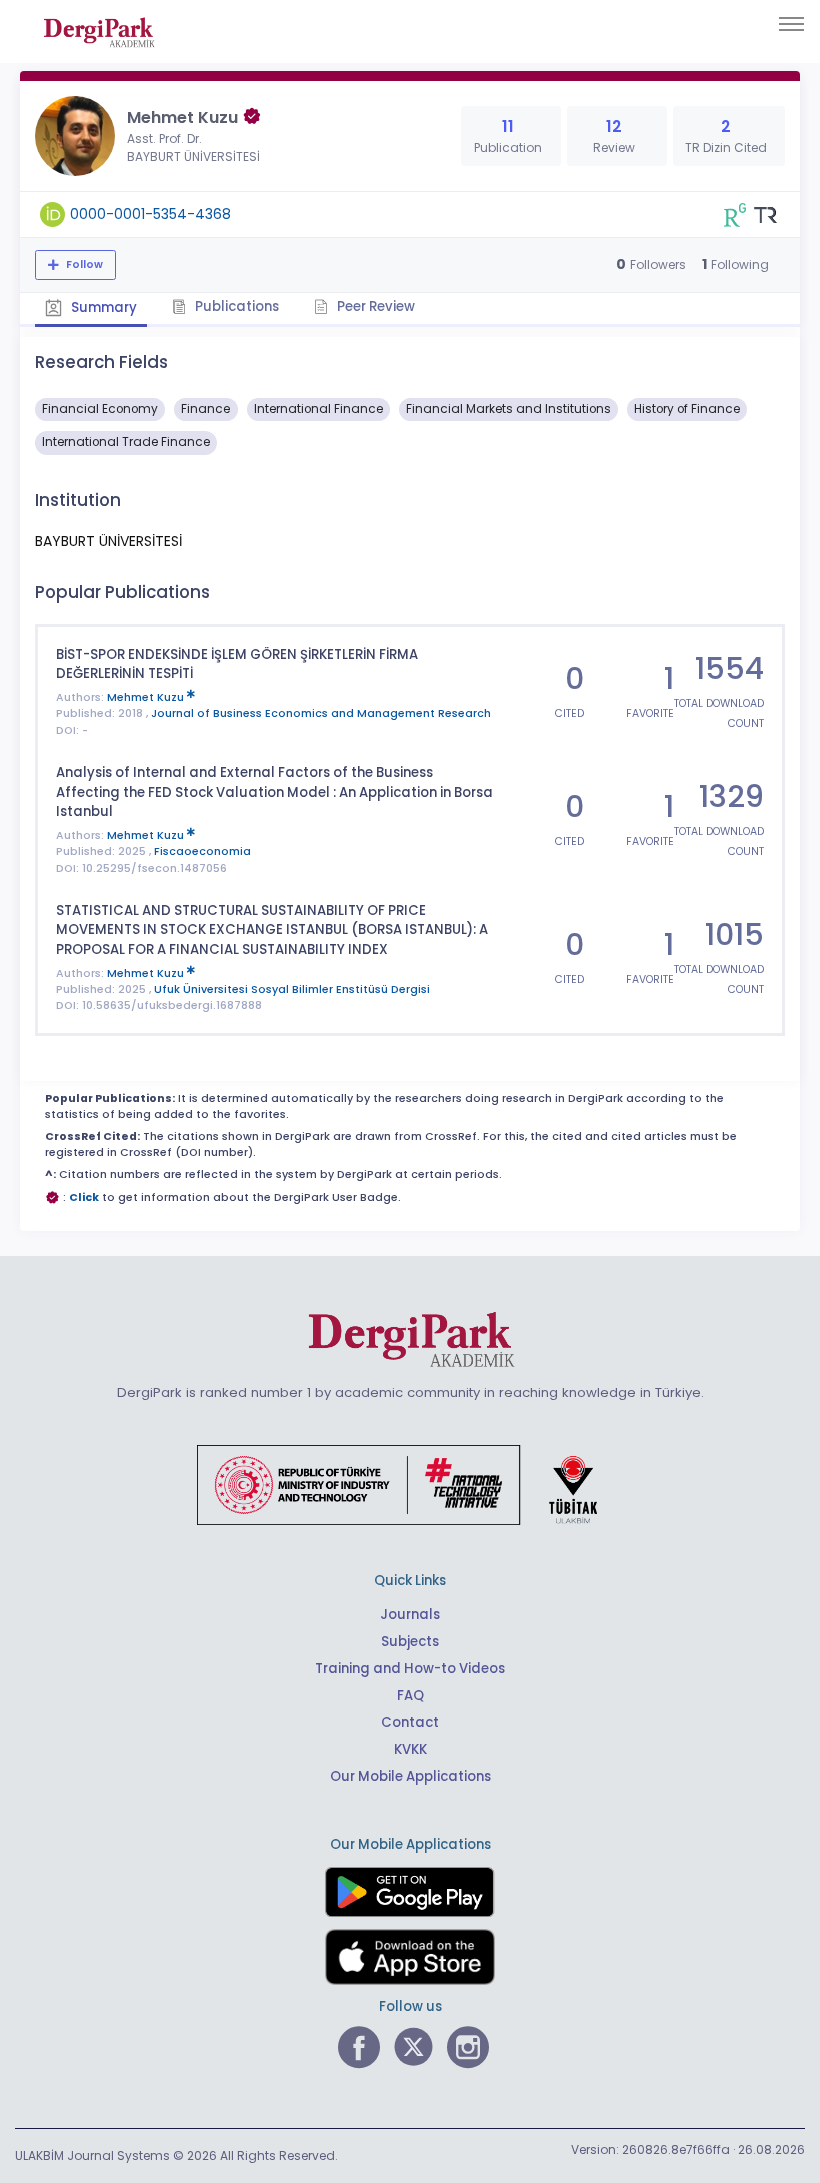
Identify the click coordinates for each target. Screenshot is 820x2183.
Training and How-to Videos (410, 1668)
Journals (410, 1614)
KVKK (410, 1749)
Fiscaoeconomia (202, 851)
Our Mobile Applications (410, 1776)
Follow (83, 264)
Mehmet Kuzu (147, 697)
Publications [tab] (235, 306)
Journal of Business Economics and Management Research (321, 713)
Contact (410, 1722)
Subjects (410, 1641)
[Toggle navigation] (791, 24)
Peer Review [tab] (374, 306)
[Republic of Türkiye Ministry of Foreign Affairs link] (410, 1484)
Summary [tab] (102, 307)
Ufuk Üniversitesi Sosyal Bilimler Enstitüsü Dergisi (292, 989)
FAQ (410, 1695)
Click (84, 1197)
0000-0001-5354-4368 (150, 214)
